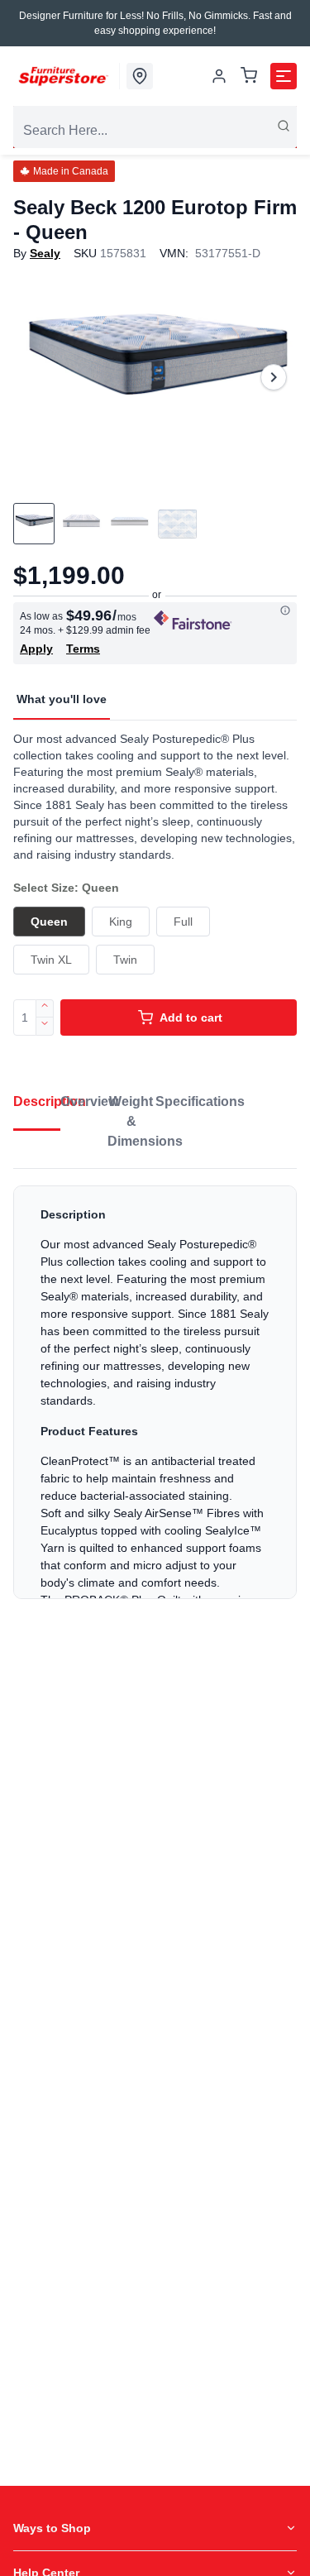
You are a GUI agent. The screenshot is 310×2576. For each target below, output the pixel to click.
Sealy (45, 253)
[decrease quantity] (45, 1027)
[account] (219, 76)
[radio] (49, 922)
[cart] (249, 77)
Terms (83, 649)
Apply (36, 649)
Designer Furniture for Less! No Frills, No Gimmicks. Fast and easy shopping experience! (155, 23)
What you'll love (62, 699)
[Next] (274, 377)
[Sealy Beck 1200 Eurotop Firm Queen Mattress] (155, 377)
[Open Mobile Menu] (284, 76)
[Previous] (36, 377)
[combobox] (155, 131)
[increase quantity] (45, 1008)
